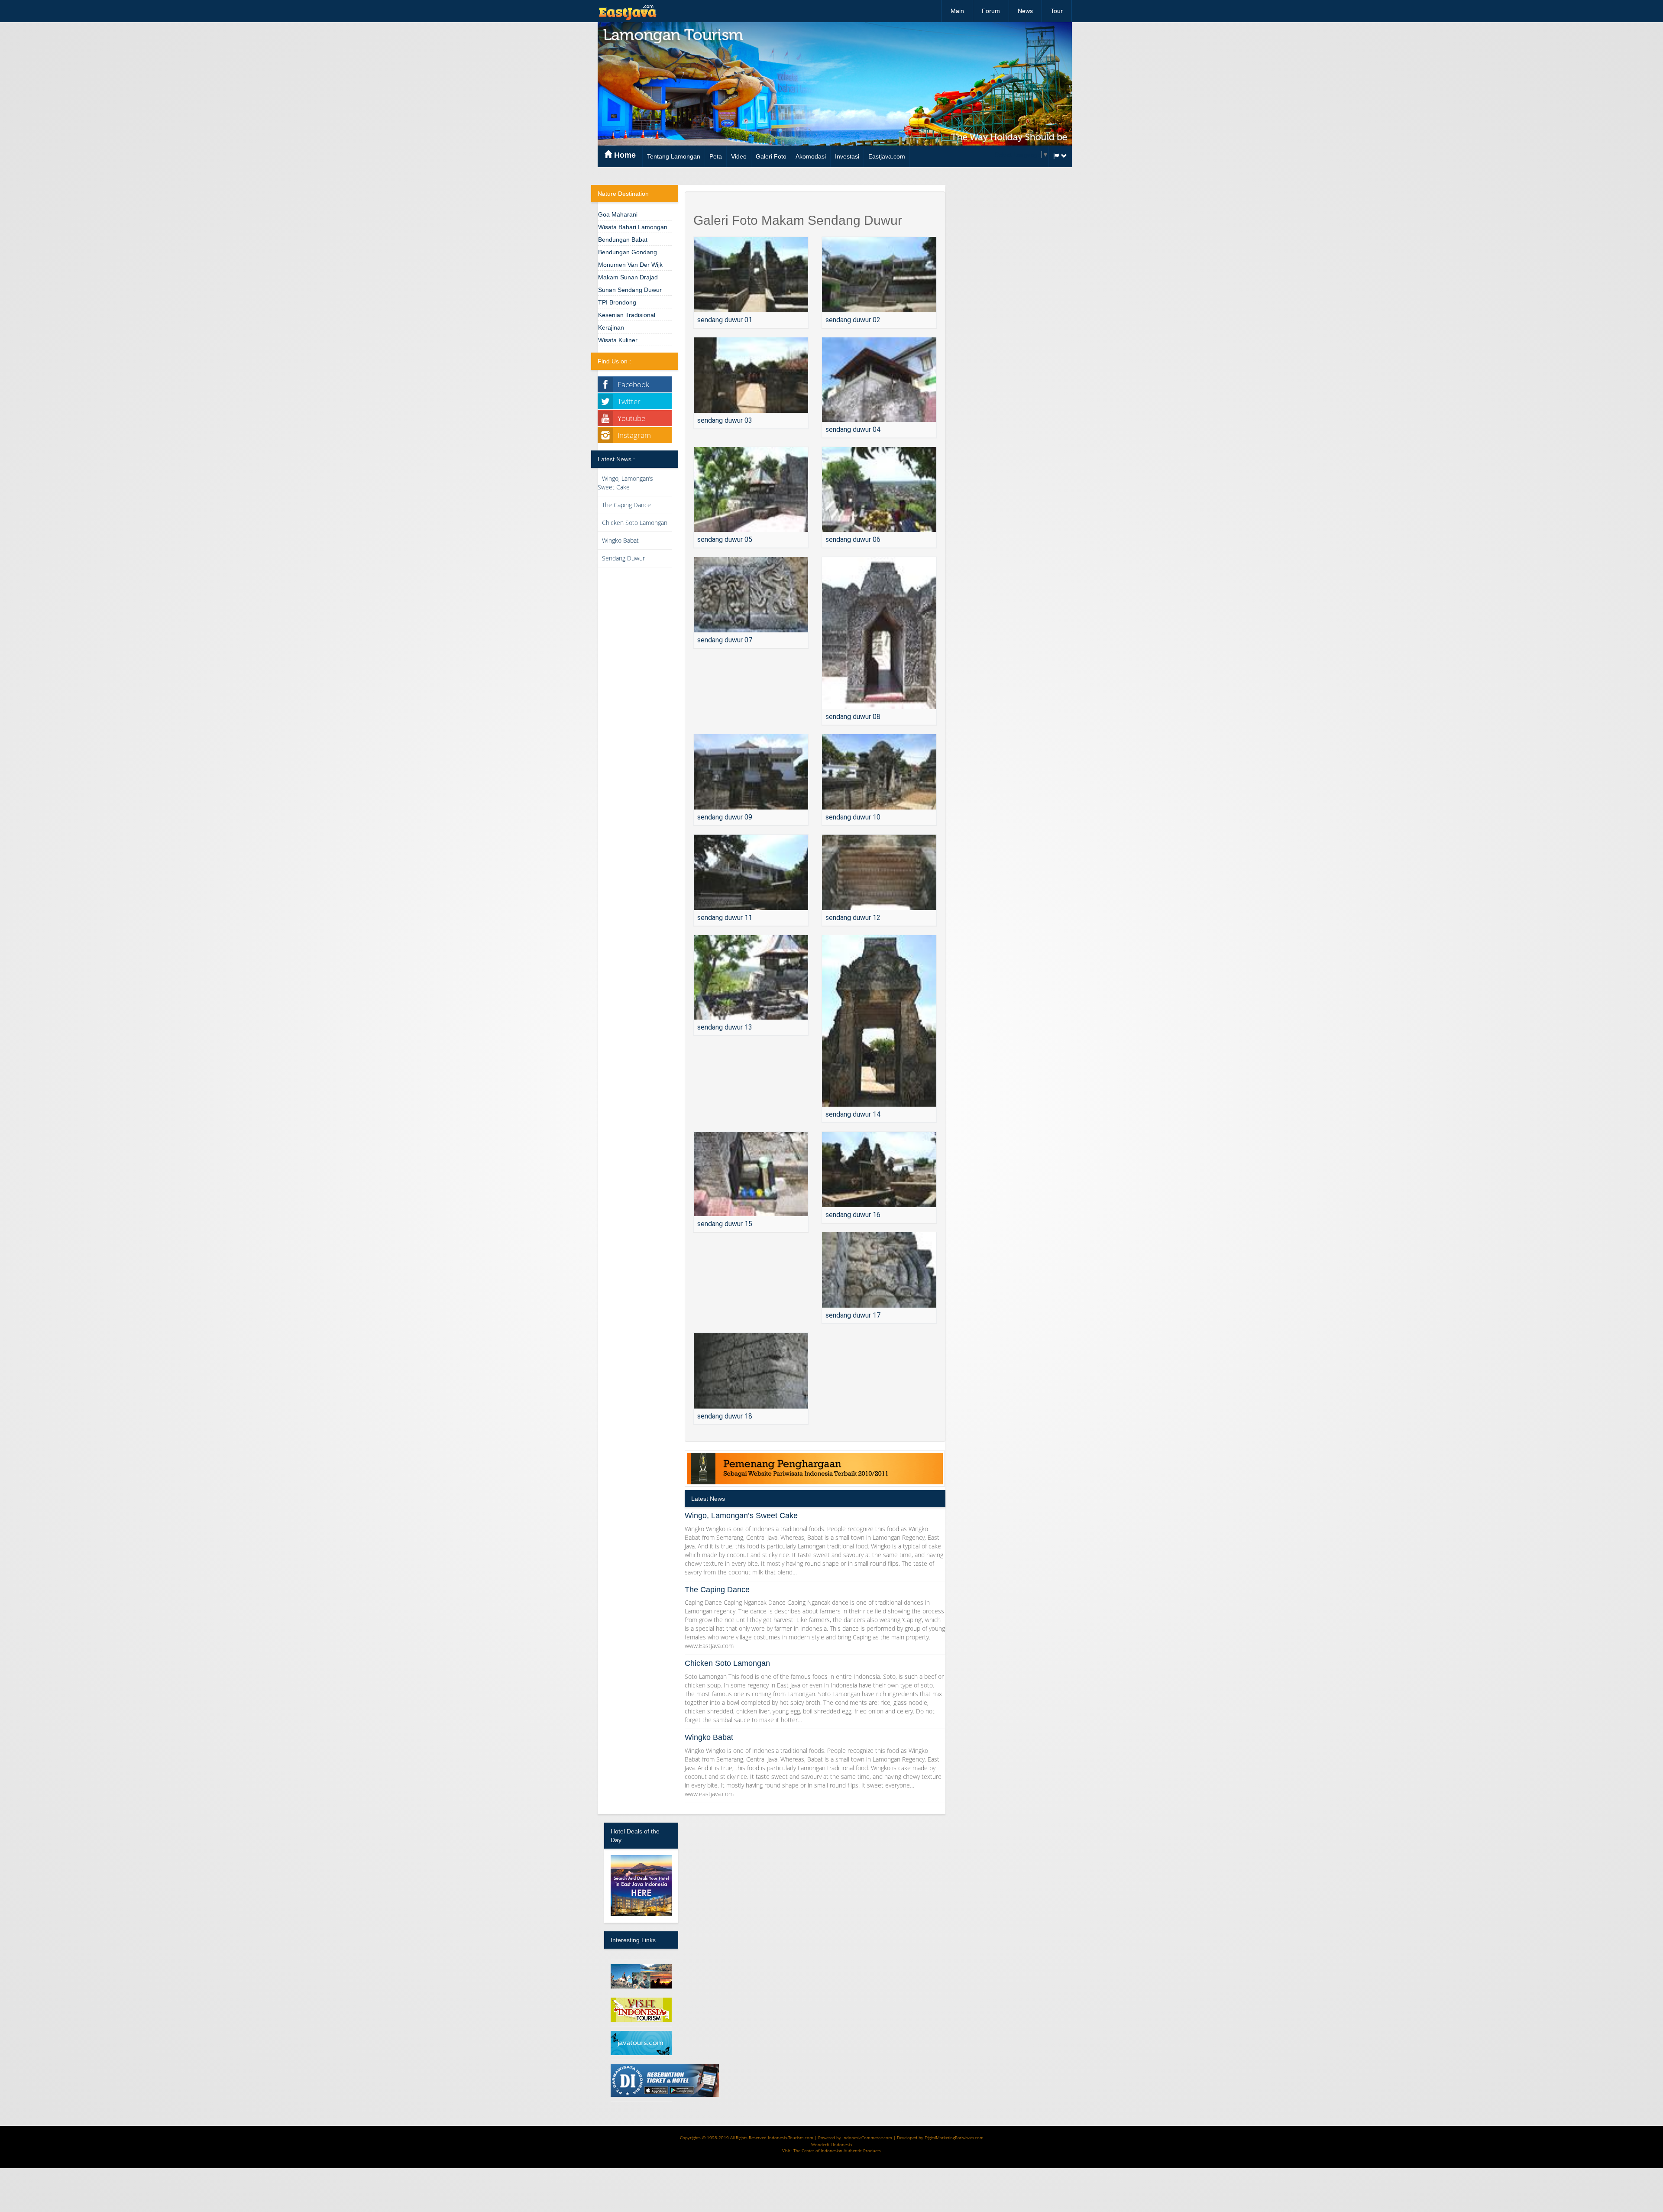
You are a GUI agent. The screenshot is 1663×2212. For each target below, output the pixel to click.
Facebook (633, 384)
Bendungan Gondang (628, 252)
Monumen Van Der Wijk (630, 265)
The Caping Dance (626, 505)
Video (739, 156)
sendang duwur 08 (853, 717)
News (1025, 11)
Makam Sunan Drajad (628, 277)
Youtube (631, 418)
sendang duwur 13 (725, 1027)
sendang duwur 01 (725, 320)
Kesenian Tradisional (627, 315)
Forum (991, 11)
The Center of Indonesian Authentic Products (837, 2150)
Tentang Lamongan (674, 156)
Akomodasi (811, 156)
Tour (1057, 11)
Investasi (847, 156)
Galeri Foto (771, 156)
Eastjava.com (887, 156)
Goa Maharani (618, 214)
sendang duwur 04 (853, 429)
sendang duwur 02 (853, 320)
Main (957, 11)
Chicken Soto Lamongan (635, 523)
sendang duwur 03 (725, 420)
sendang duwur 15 (725, 1224)
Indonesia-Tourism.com (791, 2138)
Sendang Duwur (623, 558)
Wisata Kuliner (618, 340)
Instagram (634, 435)
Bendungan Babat (623, 240)
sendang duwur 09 (725, 817)
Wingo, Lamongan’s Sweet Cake (625, 483)
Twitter (629, 401)
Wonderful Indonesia (831, 2144)
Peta (716, 156)
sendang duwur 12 (853, 918)
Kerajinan (611, 327)
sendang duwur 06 (853, 539)
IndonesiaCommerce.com (867, 2138)
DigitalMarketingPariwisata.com (954, 2138)
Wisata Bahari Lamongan (633, 227)
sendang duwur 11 (725, 918)
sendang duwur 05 (725, 539)
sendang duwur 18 (725, 1416)
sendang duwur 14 (853, 1114)
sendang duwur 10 (853, 817)
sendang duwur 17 (853, 1315)
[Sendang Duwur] (751, 275)
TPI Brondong (617, 302)
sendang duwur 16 (853, 1215)
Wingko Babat (620, 540)
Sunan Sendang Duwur (630, 290)
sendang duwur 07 (725, 640)
